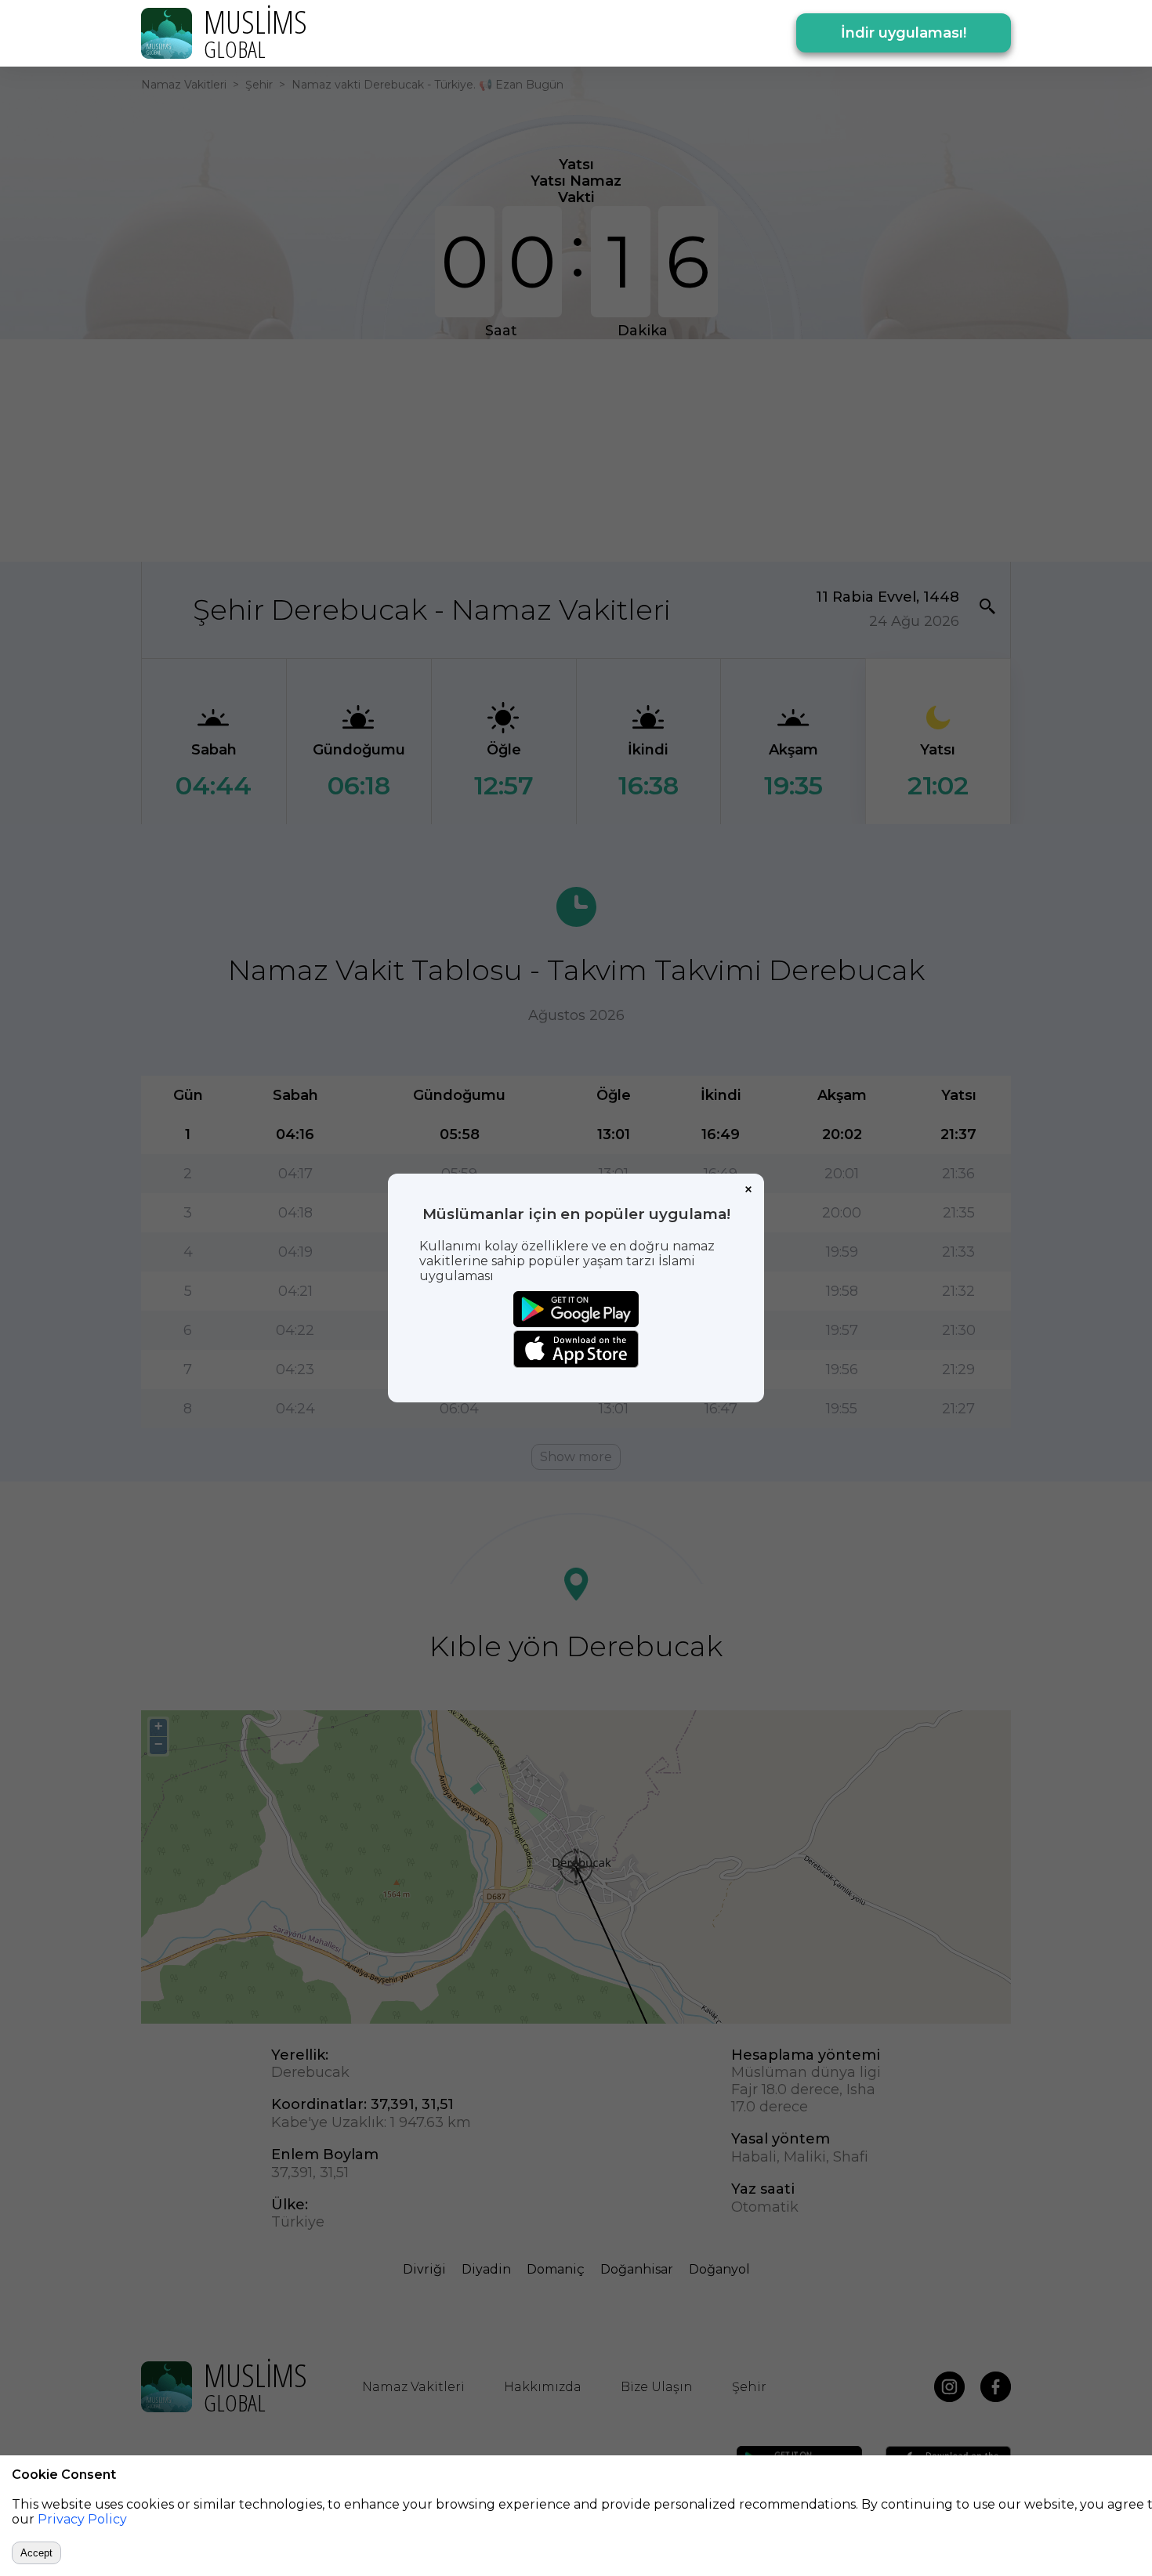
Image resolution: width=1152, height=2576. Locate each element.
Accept (36, 2553)
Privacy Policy (82, 2519)
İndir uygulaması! (904, 33)
